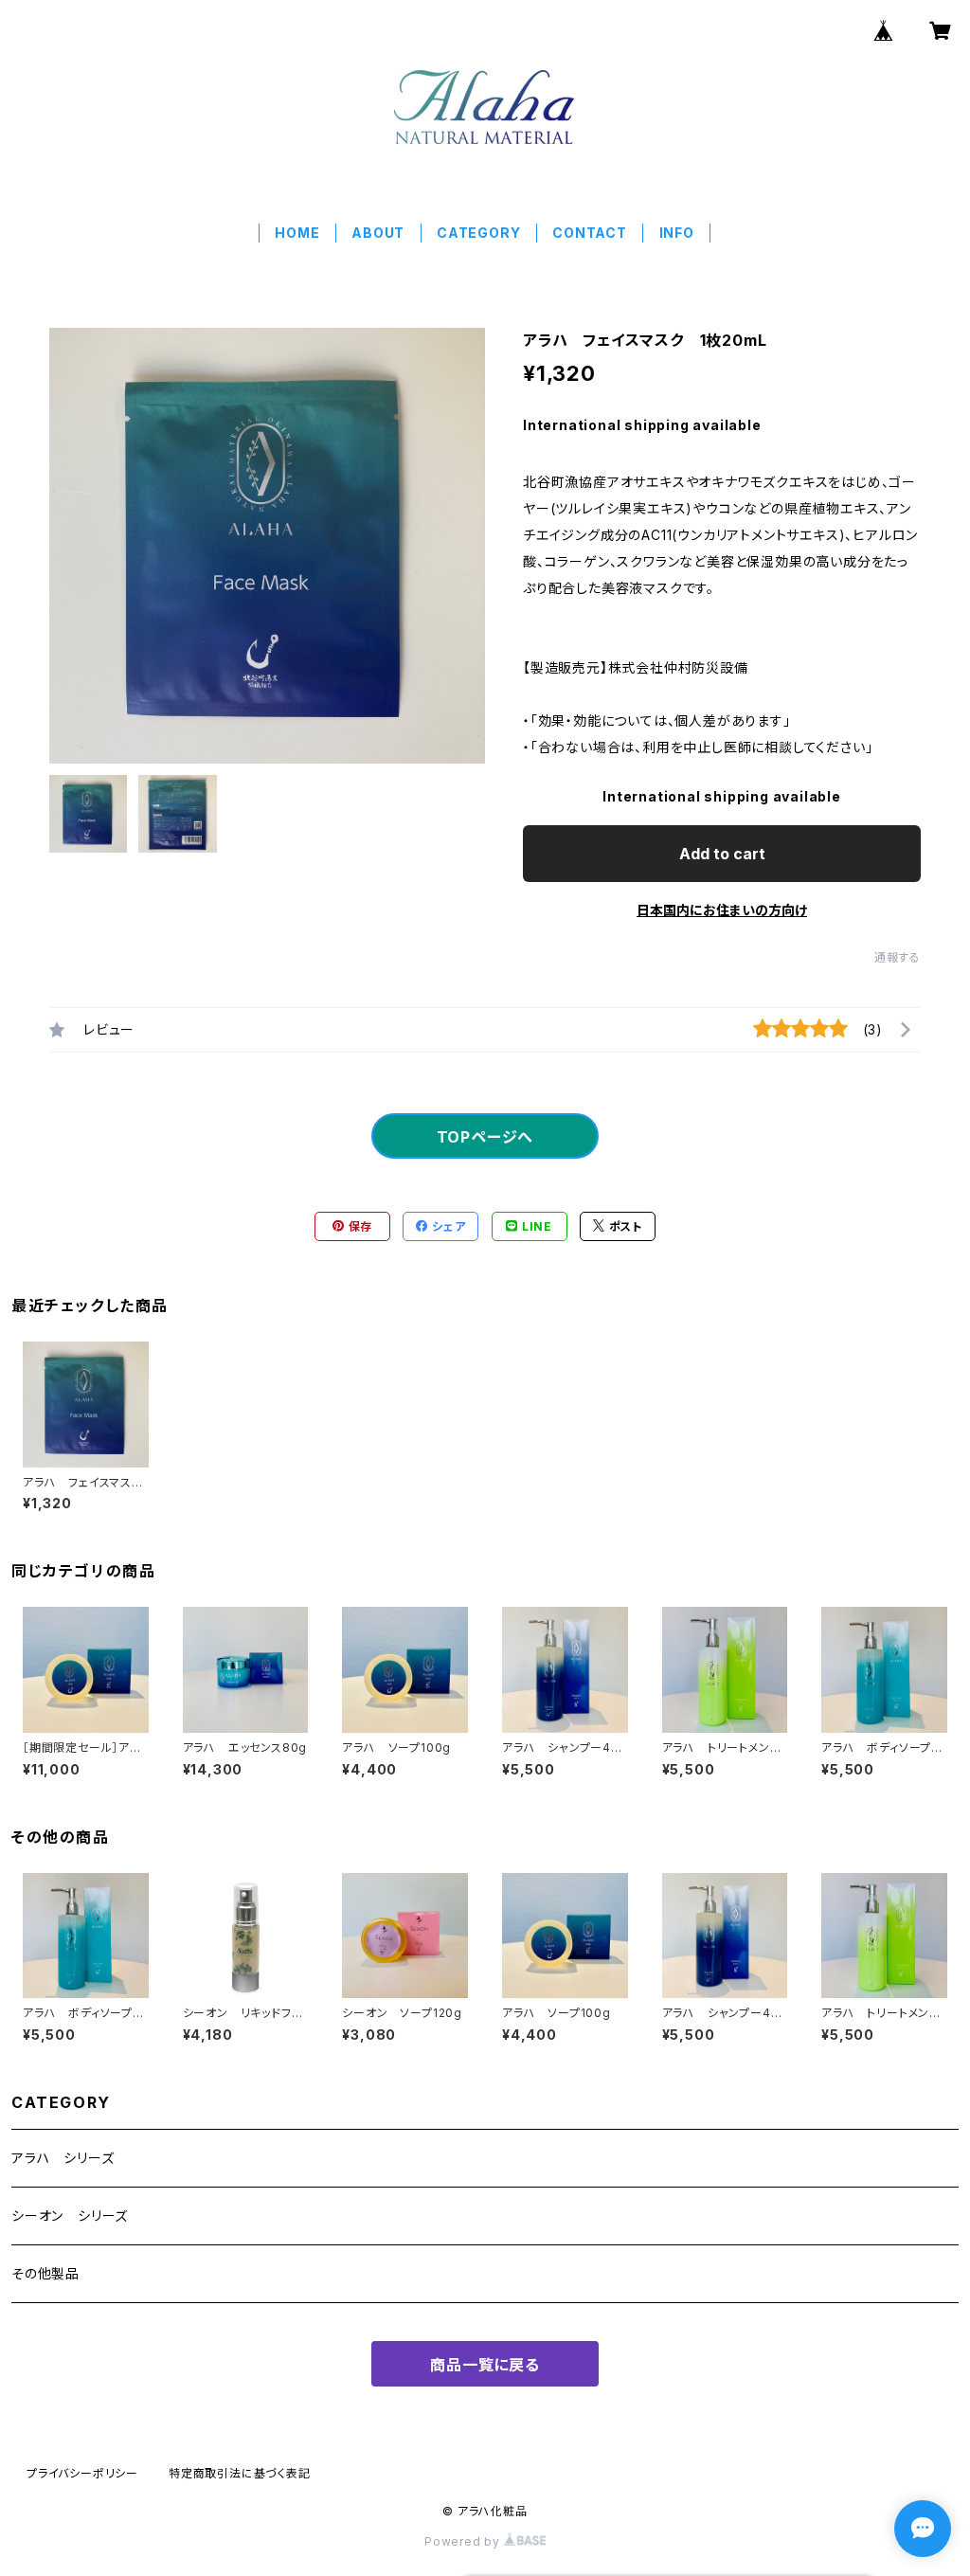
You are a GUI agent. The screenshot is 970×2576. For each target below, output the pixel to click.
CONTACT (590, 233)
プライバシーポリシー (82, 2473)
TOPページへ (485, 1137)
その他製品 (45, 2273)
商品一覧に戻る (485, 2365)
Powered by (464, 2541)
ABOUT (378, 233)
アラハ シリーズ (63, 2158)
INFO (677, 233)
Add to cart (722, 854)
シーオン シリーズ (70, 2216)
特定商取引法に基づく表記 (240, 2473)
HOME (297, 233)
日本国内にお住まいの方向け (722, 910)
